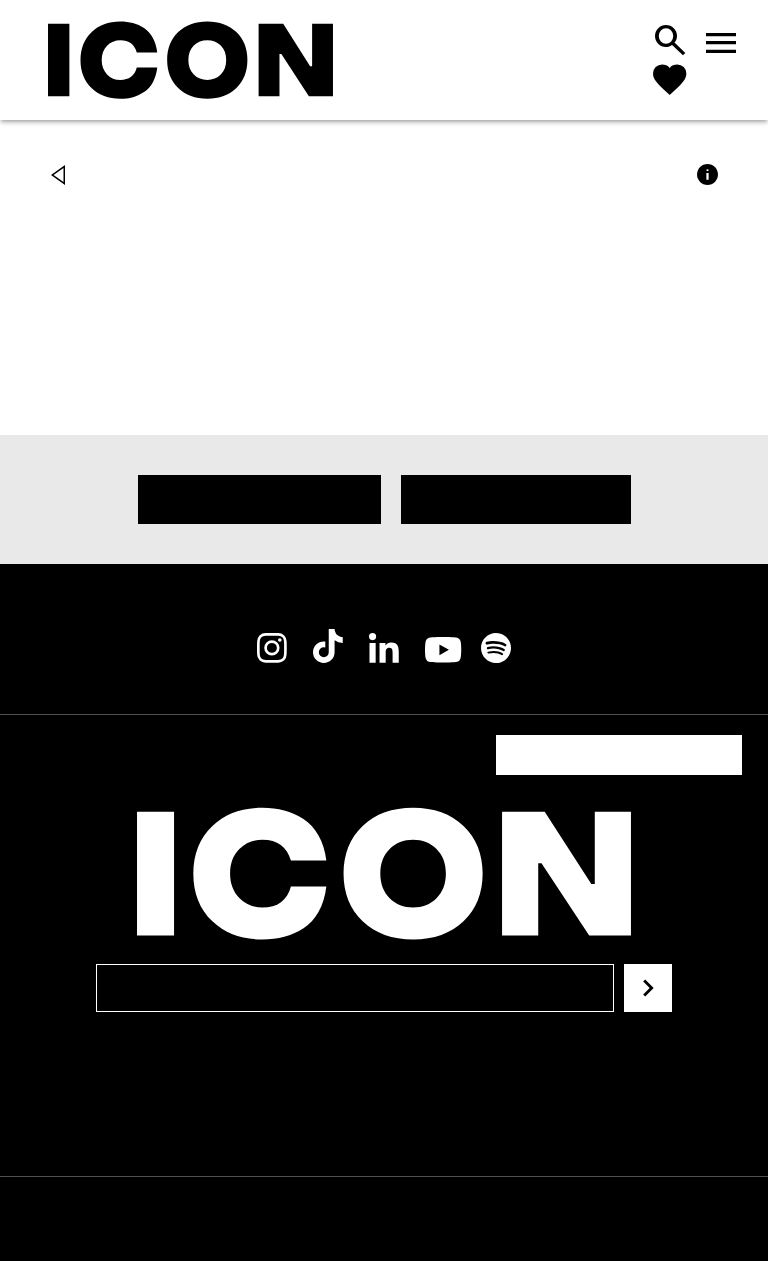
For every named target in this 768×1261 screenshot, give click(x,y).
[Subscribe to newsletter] (648, 964)
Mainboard (571, 1219)
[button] (63, 177)
